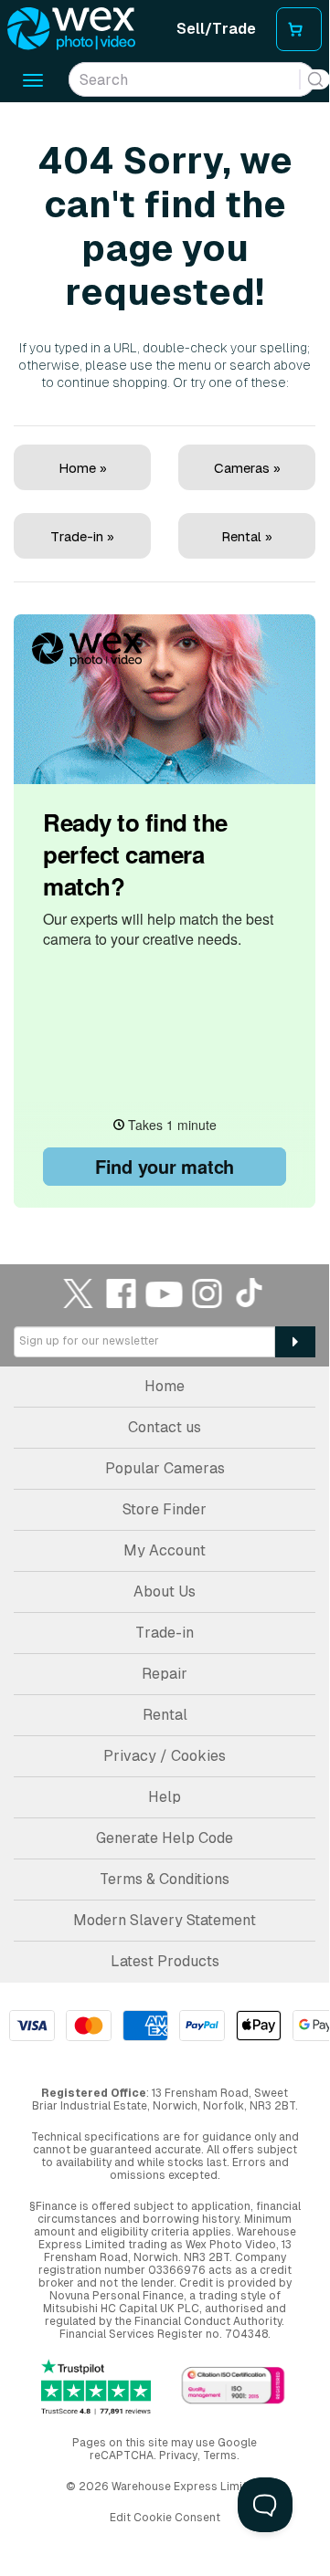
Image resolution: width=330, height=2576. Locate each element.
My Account (165, 1550)
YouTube (165, 1293)
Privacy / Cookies (165, 1756)
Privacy (178, 2456)
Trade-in (165, 1633)
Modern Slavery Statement (165, 1920)
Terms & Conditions (165, 1879)
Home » (83, 468)
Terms (220, 2456)
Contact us (165, 1427)
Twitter (79, 1293)
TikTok (250, 1293)
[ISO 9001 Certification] (233, 2387)
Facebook (122, 1293)
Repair (165, 1674)
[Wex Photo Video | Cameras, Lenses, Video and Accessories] (71, 29)
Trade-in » (82, 536)
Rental (165, 1715)
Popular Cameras (165, 1468)
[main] (165, 657)
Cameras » (247, 468)
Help (165, 1797)
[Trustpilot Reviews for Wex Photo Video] (96, 2388)
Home (165, 1386)
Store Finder (165, 1509)
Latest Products (165, 1961)
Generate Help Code (165, 1838)
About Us (165, 1592)
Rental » (247, 536)
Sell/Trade (216, 29)
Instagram (208, 1293)
